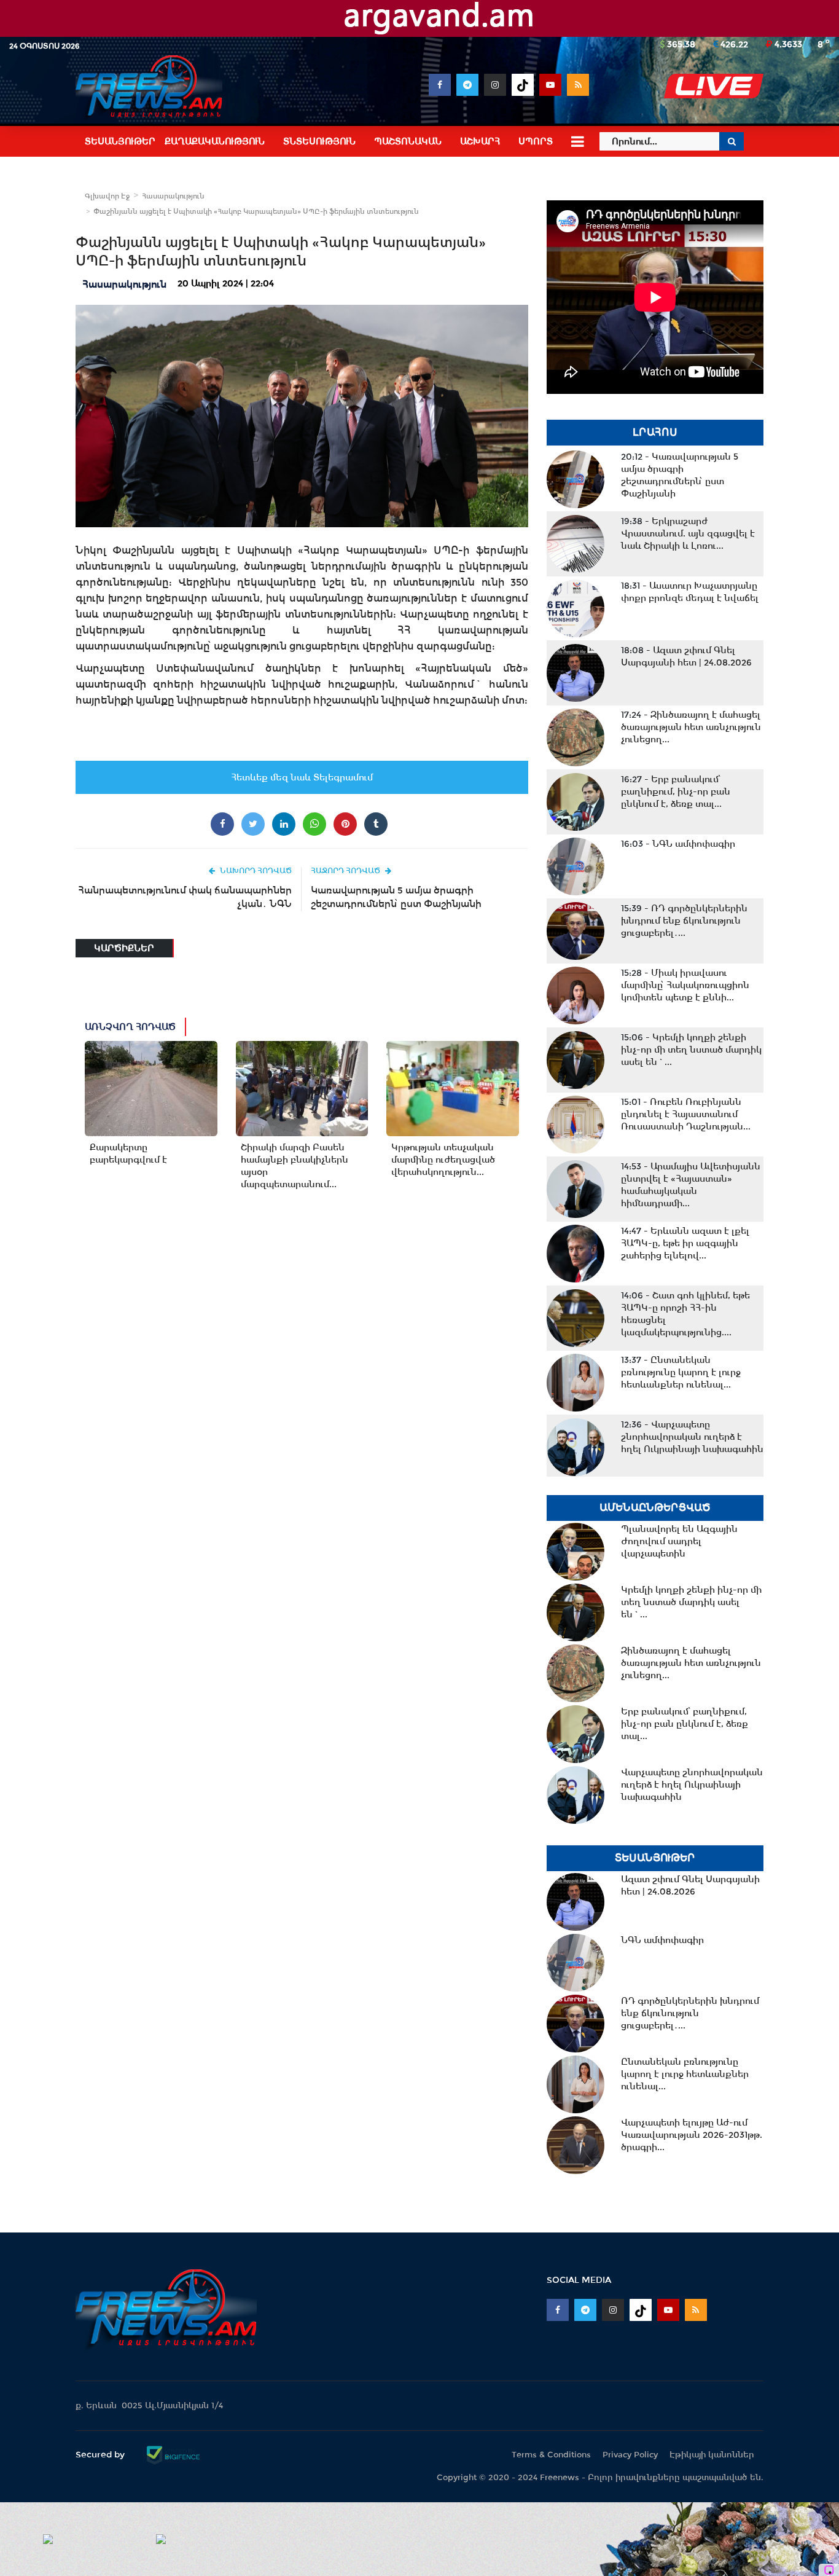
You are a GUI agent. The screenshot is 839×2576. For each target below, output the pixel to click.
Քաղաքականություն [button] (215, 141)
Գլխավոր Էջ (107, 196)
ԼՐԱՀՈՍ (655, 432)
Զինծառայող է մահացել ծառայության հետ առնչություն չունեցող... (691, 727)
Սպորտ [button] (536, 141)
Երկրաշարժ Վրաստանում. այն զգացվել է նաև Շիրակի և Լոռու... (688, 533)
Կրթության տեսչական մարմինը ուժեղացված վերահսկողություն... (443, 1160)
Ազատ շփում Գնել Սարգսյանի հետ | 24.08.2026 (686, 656)
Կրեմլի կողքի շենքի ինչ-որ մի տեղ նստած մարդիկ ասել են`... (691, 1050)
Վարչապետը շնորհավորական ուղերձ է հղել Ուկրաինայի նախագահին (692, 1437)
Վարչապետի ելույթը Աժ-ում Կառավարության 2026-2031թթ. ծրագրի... (692, 2135)
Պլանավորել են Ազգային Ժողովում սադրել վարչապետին (679, 1541)
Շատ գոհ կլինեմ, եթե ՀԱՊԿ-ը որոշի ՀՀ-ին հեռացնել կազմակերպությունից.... (685, 1314)
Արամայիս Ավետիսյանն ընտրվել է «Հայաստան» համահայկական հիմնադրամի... (691, 1185)
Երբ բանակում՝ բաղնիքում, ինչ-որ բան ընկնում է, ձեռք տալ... (676, 791)
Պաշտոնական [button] (408, 141)
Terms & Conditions (551, 2455)
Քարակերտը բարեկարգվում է (128, 1153)
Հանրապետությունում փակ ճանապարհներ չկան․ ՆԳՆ (185, 897)
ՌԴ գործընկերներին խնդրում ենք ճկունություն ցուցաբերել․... (684, 921)
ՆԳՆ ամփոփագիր (678, 844)
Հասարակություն (173, 196)
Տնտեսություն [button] (319, 141)
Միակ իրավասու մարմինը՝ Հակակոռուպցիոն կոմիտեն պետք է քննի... (685, 985)
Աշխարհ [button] (480, 141)
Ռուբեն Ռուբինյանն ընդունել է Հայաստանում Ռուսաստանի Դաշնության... (686, 1114)
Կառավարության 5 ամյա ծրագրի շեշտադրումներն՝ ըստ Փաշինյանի (396, 897)
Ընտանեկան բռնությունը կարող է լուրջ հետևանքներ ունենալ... (681, 1372)
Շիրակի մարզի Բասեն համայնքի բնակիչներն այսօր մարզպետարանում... (295, 1166)
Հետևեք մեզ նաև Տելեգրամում (302, 777)
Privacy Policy (630, 2455)
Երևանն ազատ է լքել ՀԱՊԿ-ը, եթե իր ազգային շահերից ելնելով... (685, 1243)
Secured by (101, 2454)
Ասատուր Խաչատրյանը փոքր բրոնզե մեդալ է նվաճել (690, 592)
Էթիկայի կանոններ (712, 2455)
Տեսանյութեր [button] (120, 141)
